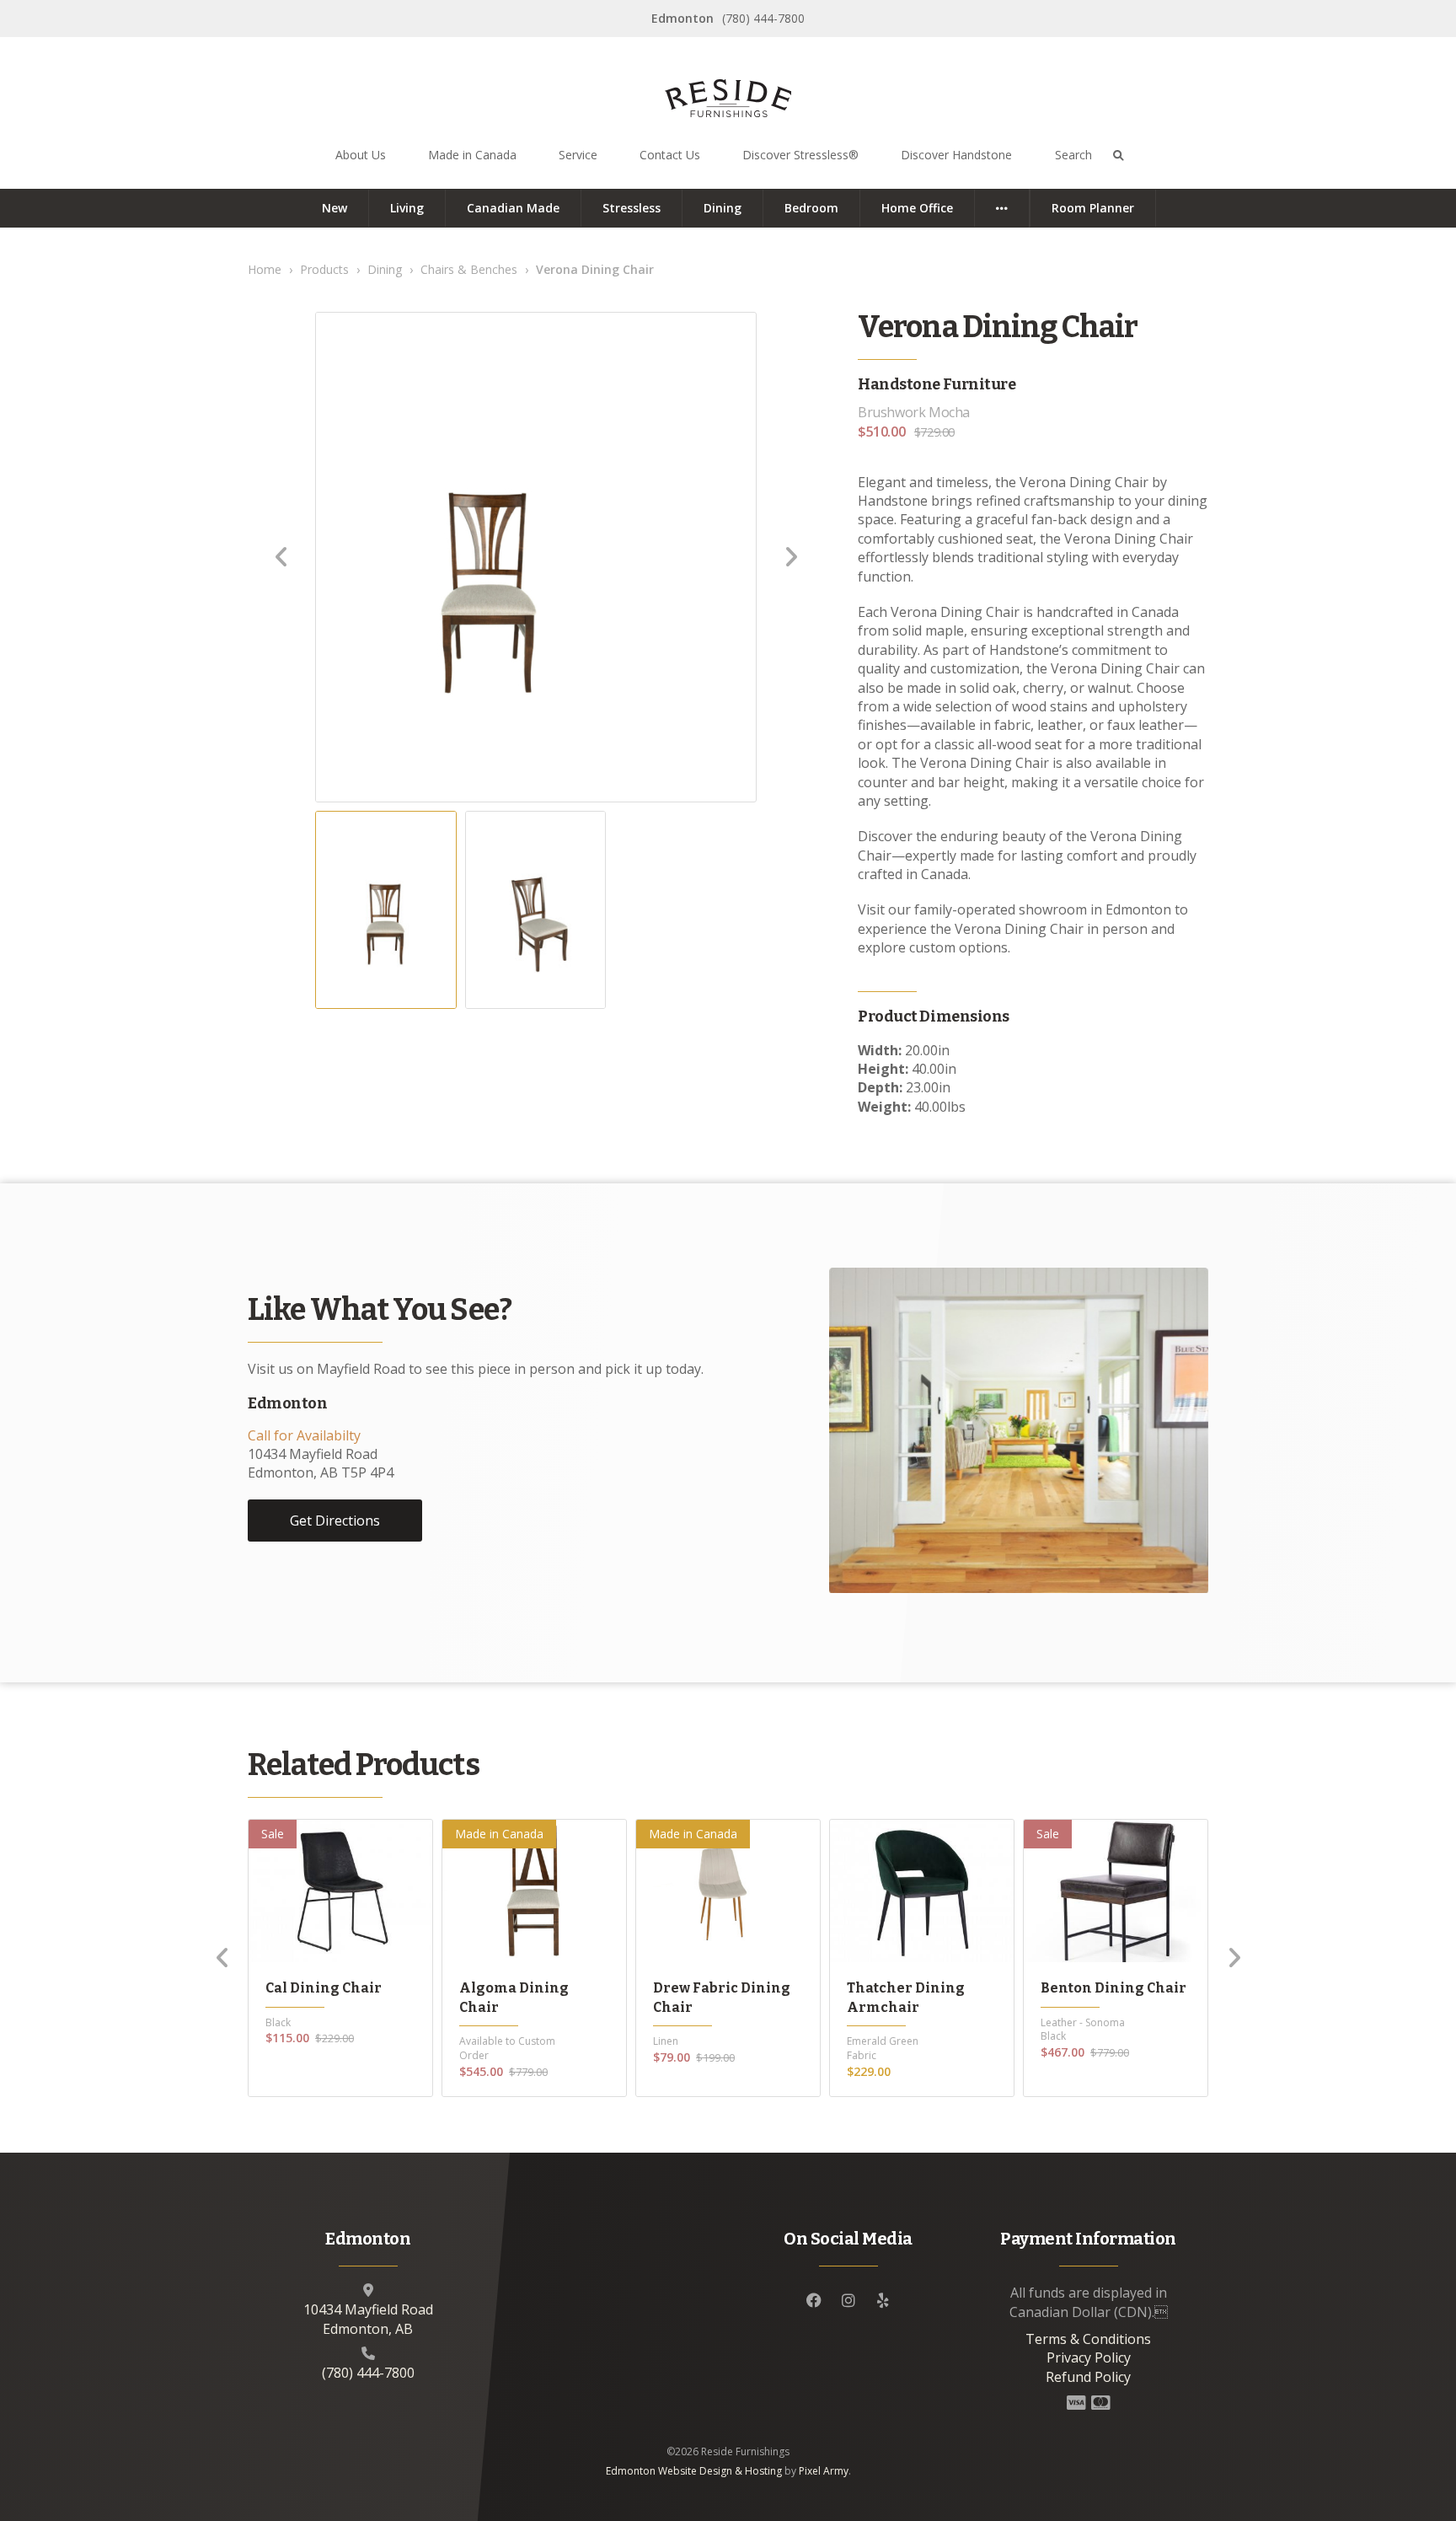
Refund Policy (1088, 2377)
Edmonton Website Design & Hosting (694, 2471)
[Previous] (222, 1958)
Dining (723, 208)
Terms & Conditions (1088, 2339)
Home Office (917, 208)
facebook (814, 2300)
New (335, 208)
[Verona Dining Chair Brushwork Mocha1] (490, 557)
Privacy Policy (1089, 2357)
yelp (883, 2300)
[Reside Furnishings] (728, 100)
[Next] (1234, 1958)
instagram (848, 2300)
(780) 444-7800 (763, 18)
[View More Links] (1002, 208)
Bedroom (811, 208)
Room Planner (1093, 208)
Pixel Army (824, 2471)
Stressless (632, 208)
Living (407, 208)
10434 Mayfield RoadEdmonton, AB (368, 2319)
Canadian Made (513, 208)
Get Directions (335, 1521)
